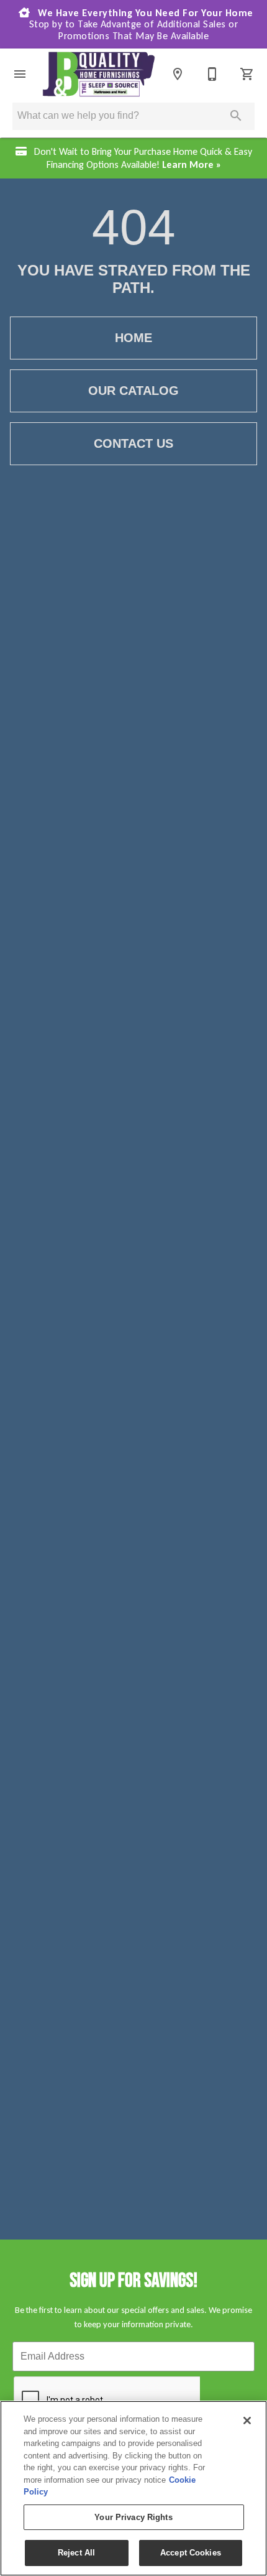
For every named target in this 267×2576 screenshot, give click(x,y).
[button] (20, 74)
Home (133, 338)
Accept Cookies (191, 2553)
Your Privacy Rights (133, 2517)
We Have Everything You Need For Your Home (141, 24)
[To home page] (99, 74)
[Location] (178, 74)
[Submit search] (236, 116)
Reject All (76, 2553)
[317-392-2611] (212, 74)
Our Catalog (133, 391)
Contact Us (133, 443)
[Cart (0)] (247, 74)
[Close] (247, 2421)
